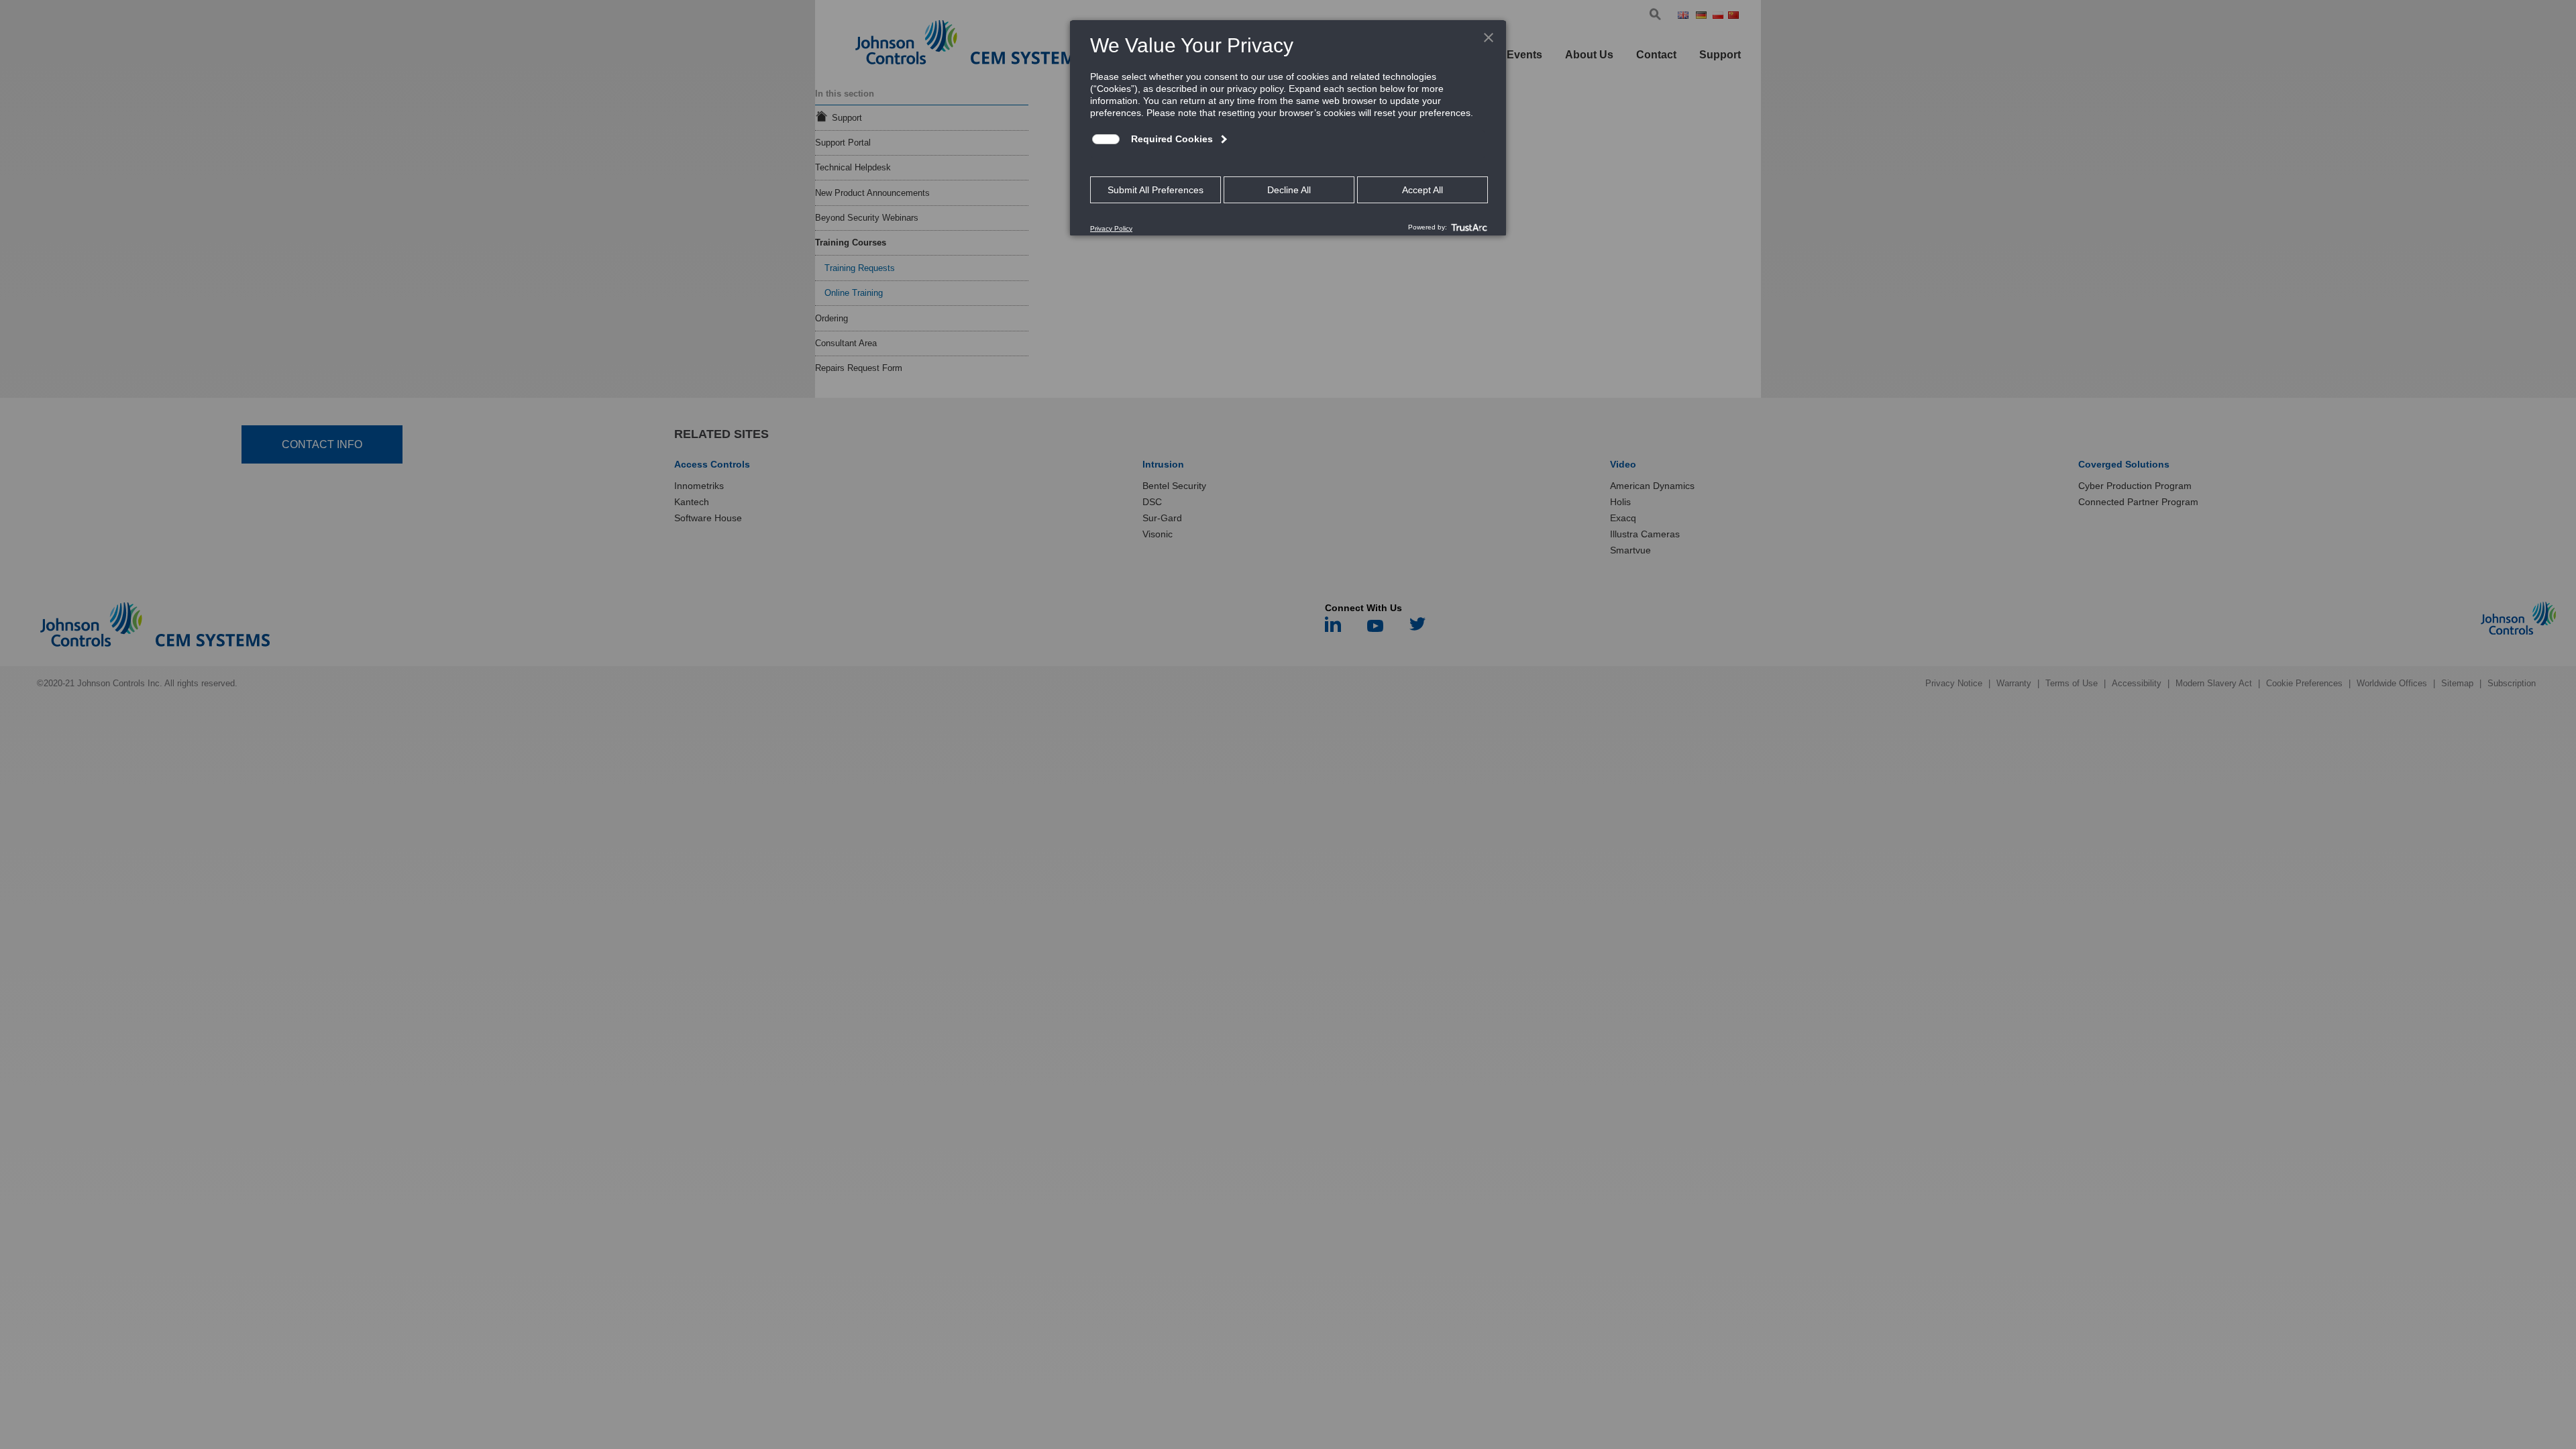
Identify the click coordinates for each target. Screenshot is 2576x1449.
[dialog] (1288, 127)
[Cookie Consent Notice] (1288, 128)
